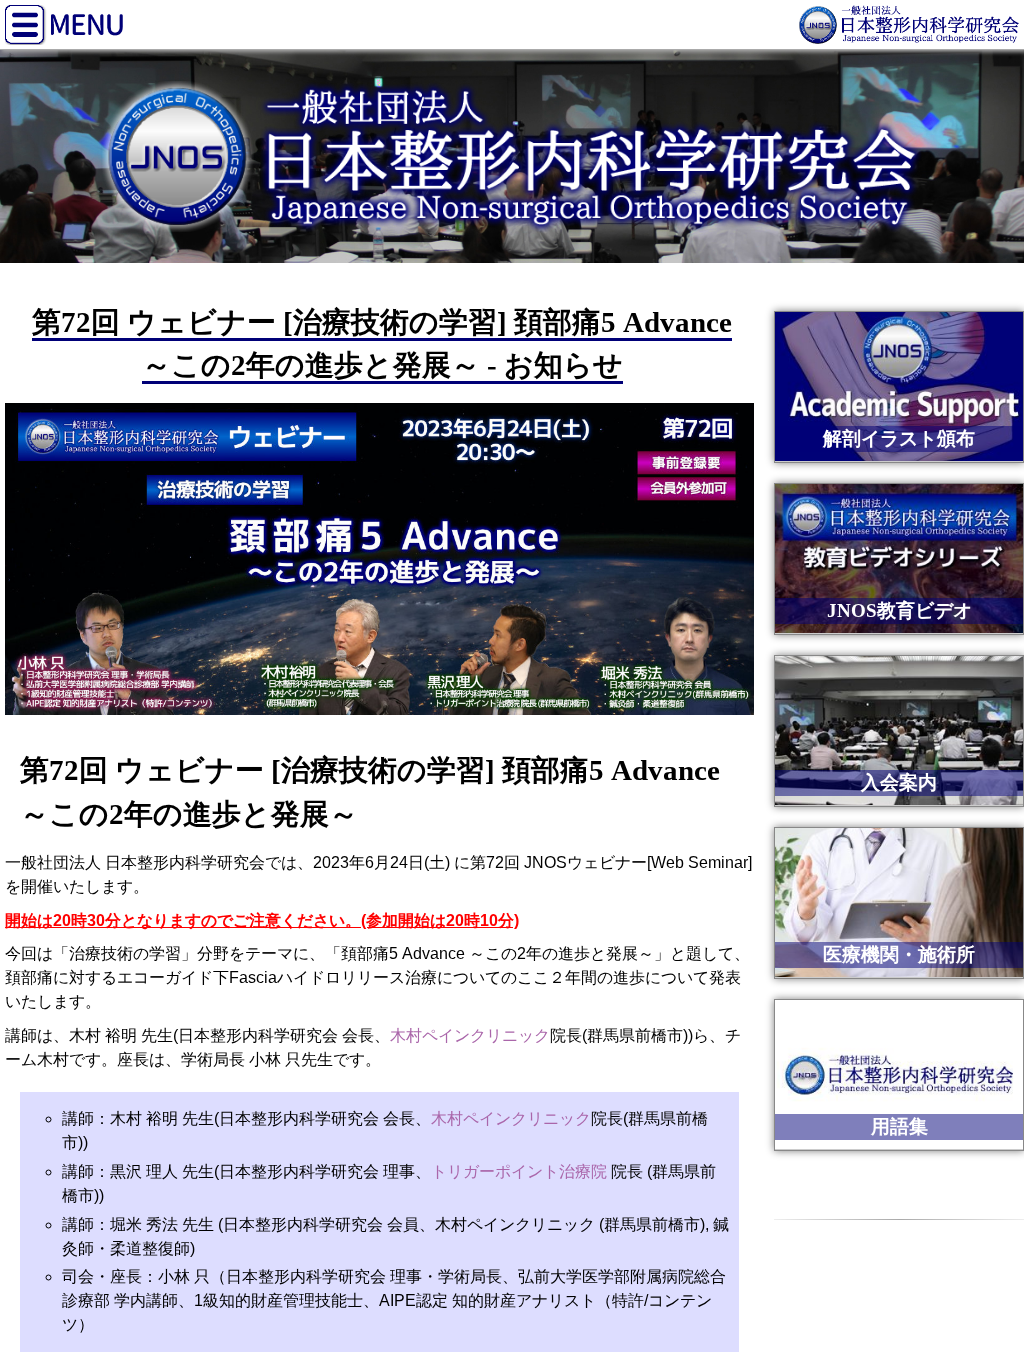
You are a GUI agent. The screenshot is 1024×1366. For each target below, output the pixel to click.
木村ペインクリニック (470, 1035)
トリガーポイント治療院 (519, 1171)
